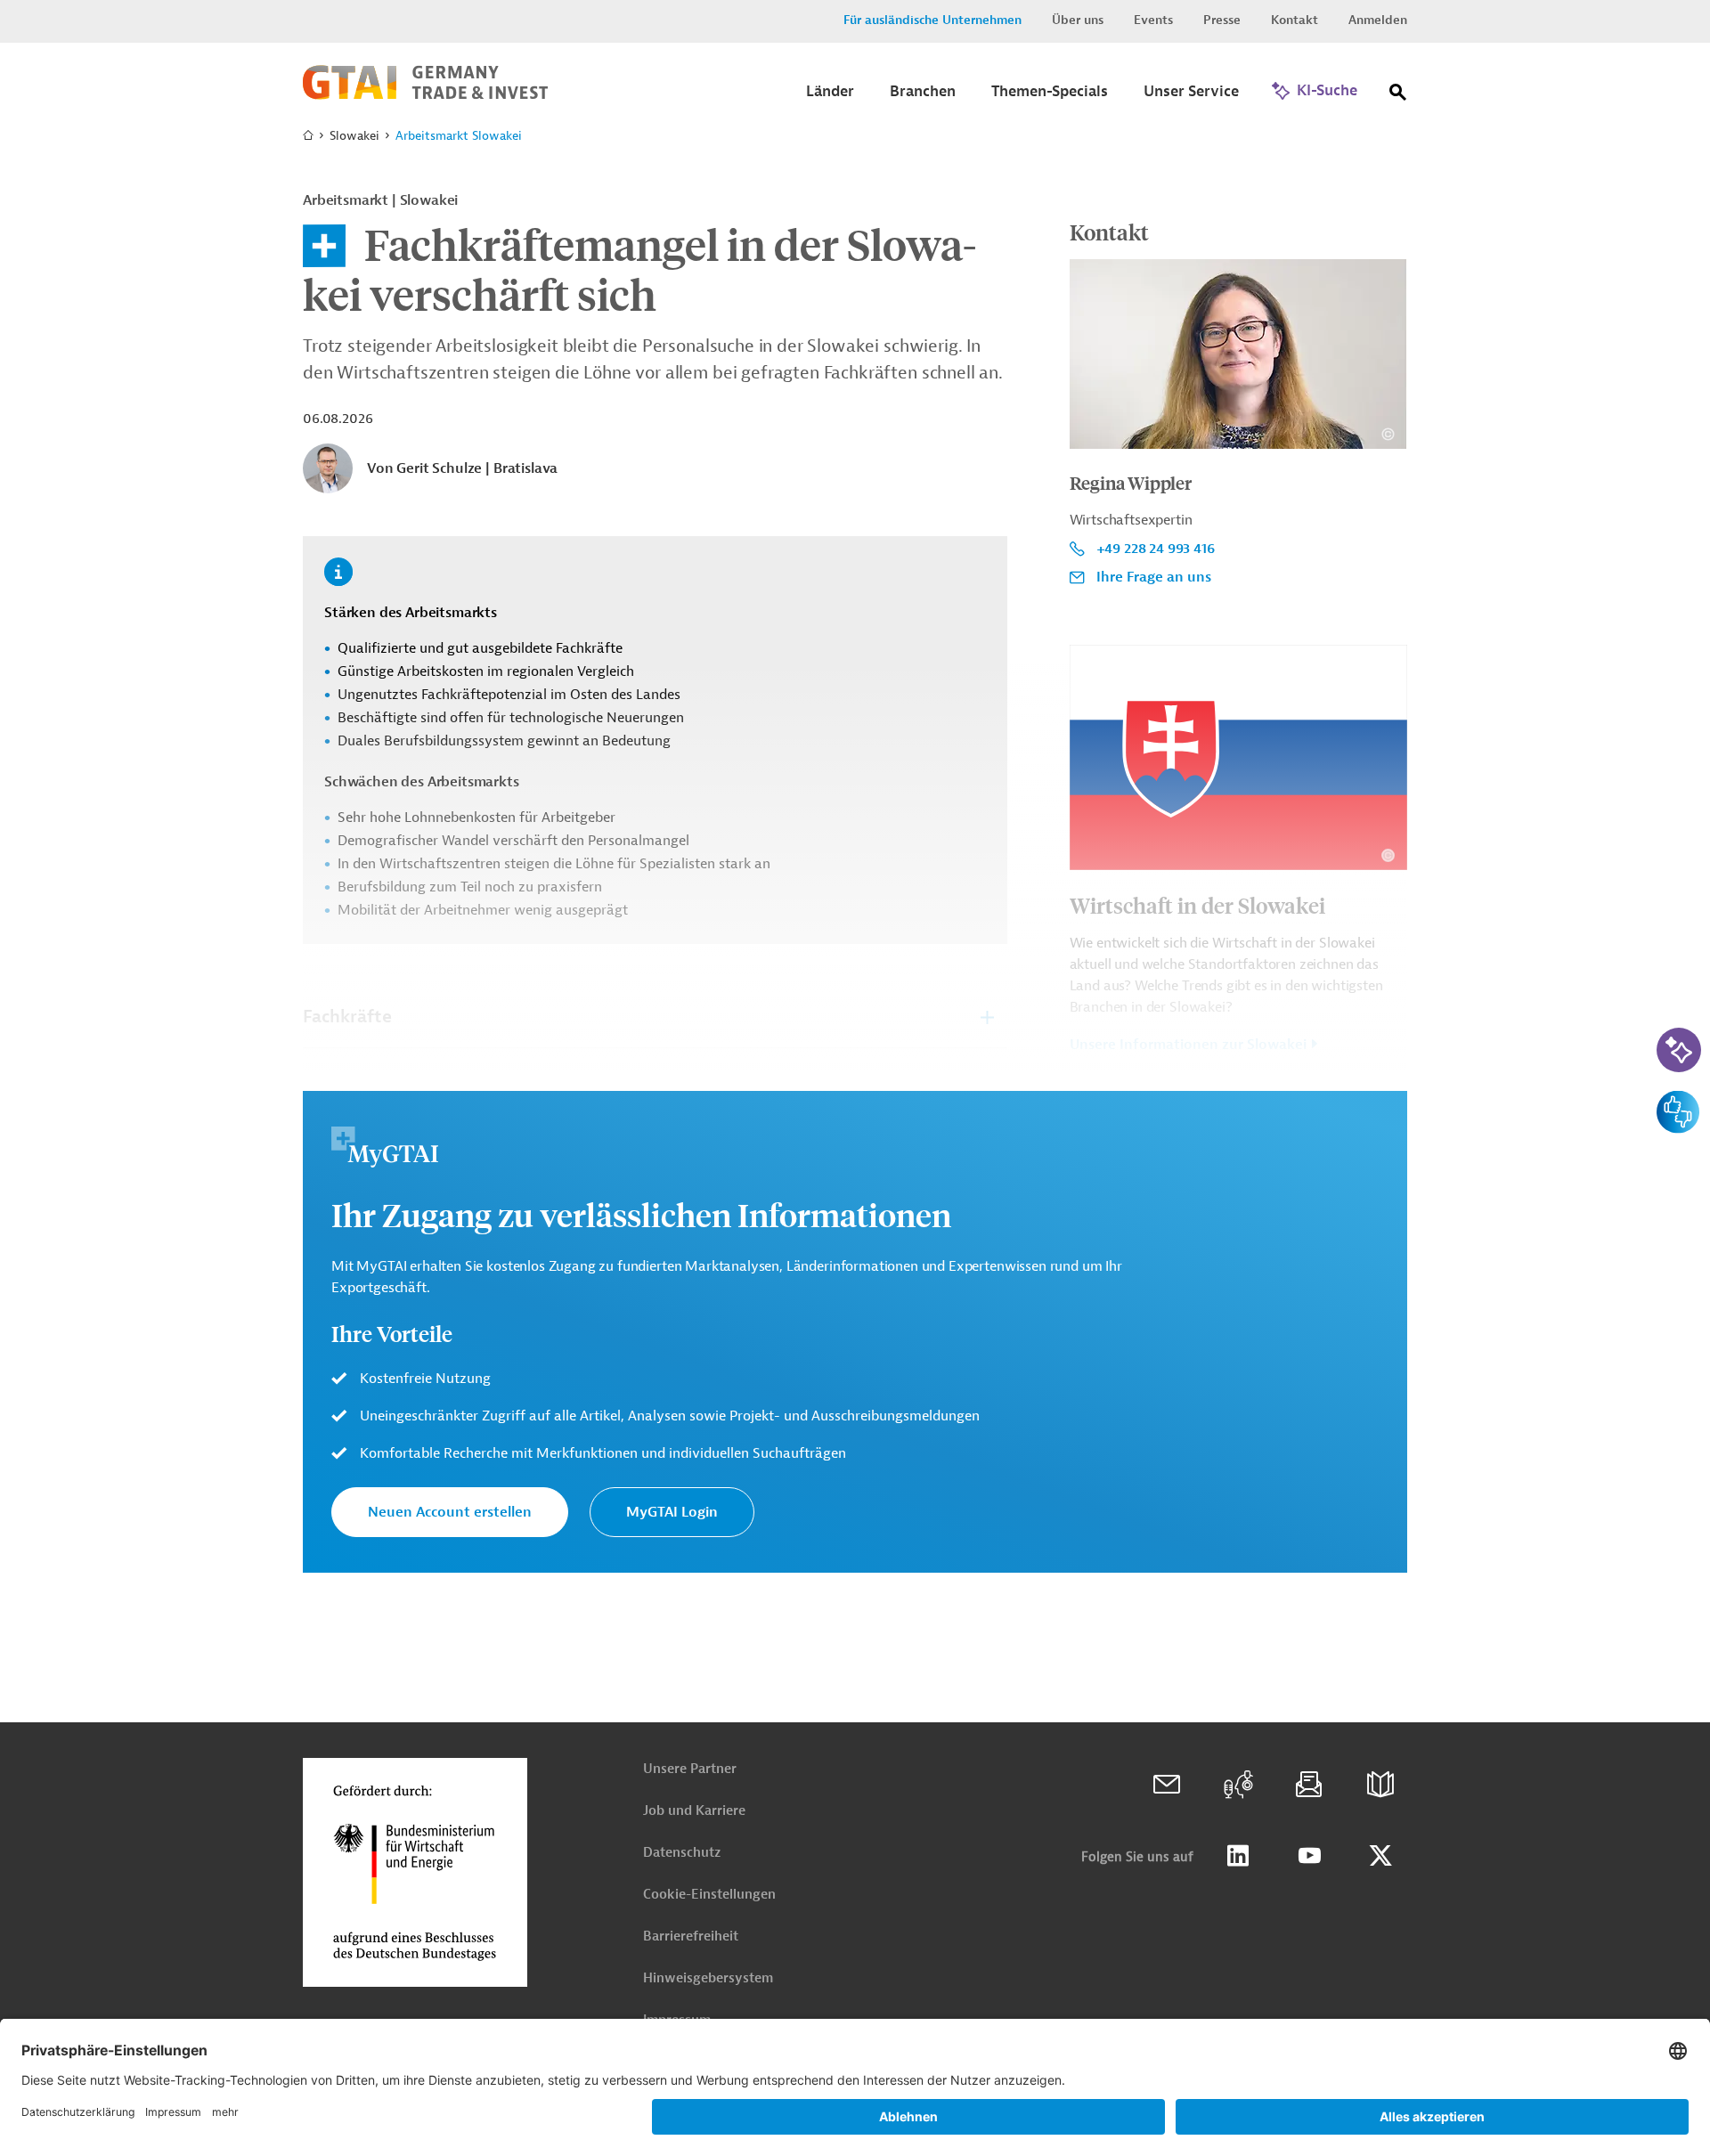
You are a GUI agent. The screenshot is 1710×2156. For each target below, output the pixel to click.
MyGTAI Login (672, 1512)
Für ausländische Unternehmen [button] (932, 20)
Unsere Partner (690, 1769)
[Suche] (1398, 96)
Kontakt (1295, 20)
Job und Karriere (694, 1811)
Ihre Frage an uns (1154, 577)
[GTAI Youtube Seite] (1309, 1856)
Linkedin (1238, 1856)
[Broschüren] (1380, 1785)
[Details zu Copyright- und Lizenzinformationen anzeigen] (1388, 434)
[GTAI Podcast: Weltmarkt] (1238, 1785)
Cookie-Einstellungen (709, 1895)
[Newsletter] (1309, 1785)
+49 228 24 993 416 (1156, 549)
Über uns (1078, 20)
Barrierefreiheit (691, 1936)
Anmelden (1378, 20)
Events (1153, 20)
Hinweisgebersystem (708, 1978)
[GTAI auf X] (1380, 1856)
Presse (1222, 20)
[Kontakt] (1167, 1785)
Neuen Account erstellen (450, 1512)
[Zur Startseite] (425, 95)
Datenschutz (682, 1853)
